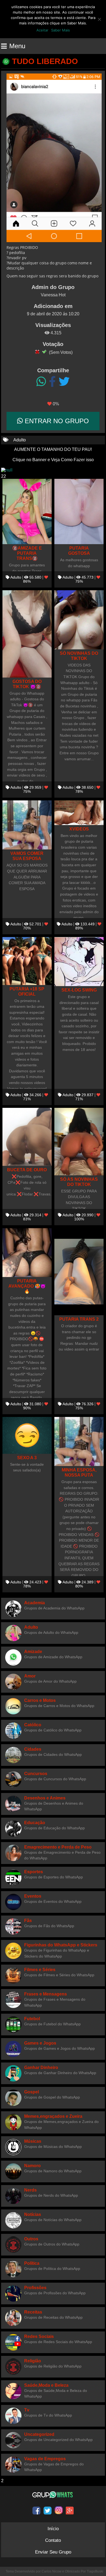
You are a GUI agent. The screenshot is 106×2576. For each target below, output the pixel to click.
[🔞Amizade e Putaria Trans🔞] (27, 511)
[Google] (70, 2510)
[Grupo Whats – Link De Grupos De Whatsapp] (53, 2495)
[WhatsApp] (41, 382)
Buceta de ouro (27, 1170)
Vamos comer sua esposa (27, 856)
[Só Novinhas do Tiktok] (79, 620)
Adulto (20, 440)
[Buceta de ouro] (27, 1137)
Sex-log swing (79, 990)
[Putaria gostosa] (79, 511)
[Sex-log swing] (79, 962)
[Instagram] (59, 2510)
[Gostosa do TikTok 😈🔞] (27, 634)
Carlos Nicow (52, 2571)
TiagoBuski (95, 2571)
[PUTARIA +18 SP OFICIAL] (27, 961)
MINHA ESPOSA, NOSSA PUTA (79, 1472)
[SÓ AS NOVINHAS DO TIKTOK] (79, 1141)
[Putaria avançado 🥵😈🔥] (27, 1252)
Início (53, 2529)
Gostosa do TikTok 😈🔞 (27, 684)
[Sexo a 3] (27, 1435)
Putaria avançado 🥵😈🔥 (27, 1286)
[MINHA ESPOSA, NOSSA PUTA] (79, 1441)
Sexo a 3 (27, 1458)
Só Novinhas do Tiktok (79, 656)
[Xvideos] (79, 813)
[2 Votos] (44, 352)
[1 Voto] (37, 352)
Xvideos (79, 829)
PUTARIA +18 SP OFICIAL (27, 991)
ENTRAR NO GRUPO (56, 421)
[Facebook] (52, 382)
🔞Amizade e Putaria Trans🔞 (27, 553)
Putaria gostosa (79, 551)
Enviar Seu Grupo (53, 2552)
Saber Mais (60, 30)
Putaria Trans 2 (79, 1319)
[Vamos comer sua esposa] (27, 825)
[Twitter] (64, 382)
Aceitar (42, 30)
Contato (53, 2540)
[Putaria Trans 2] (79, 1272)
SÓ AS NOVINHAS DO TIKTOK (79, 1182)
